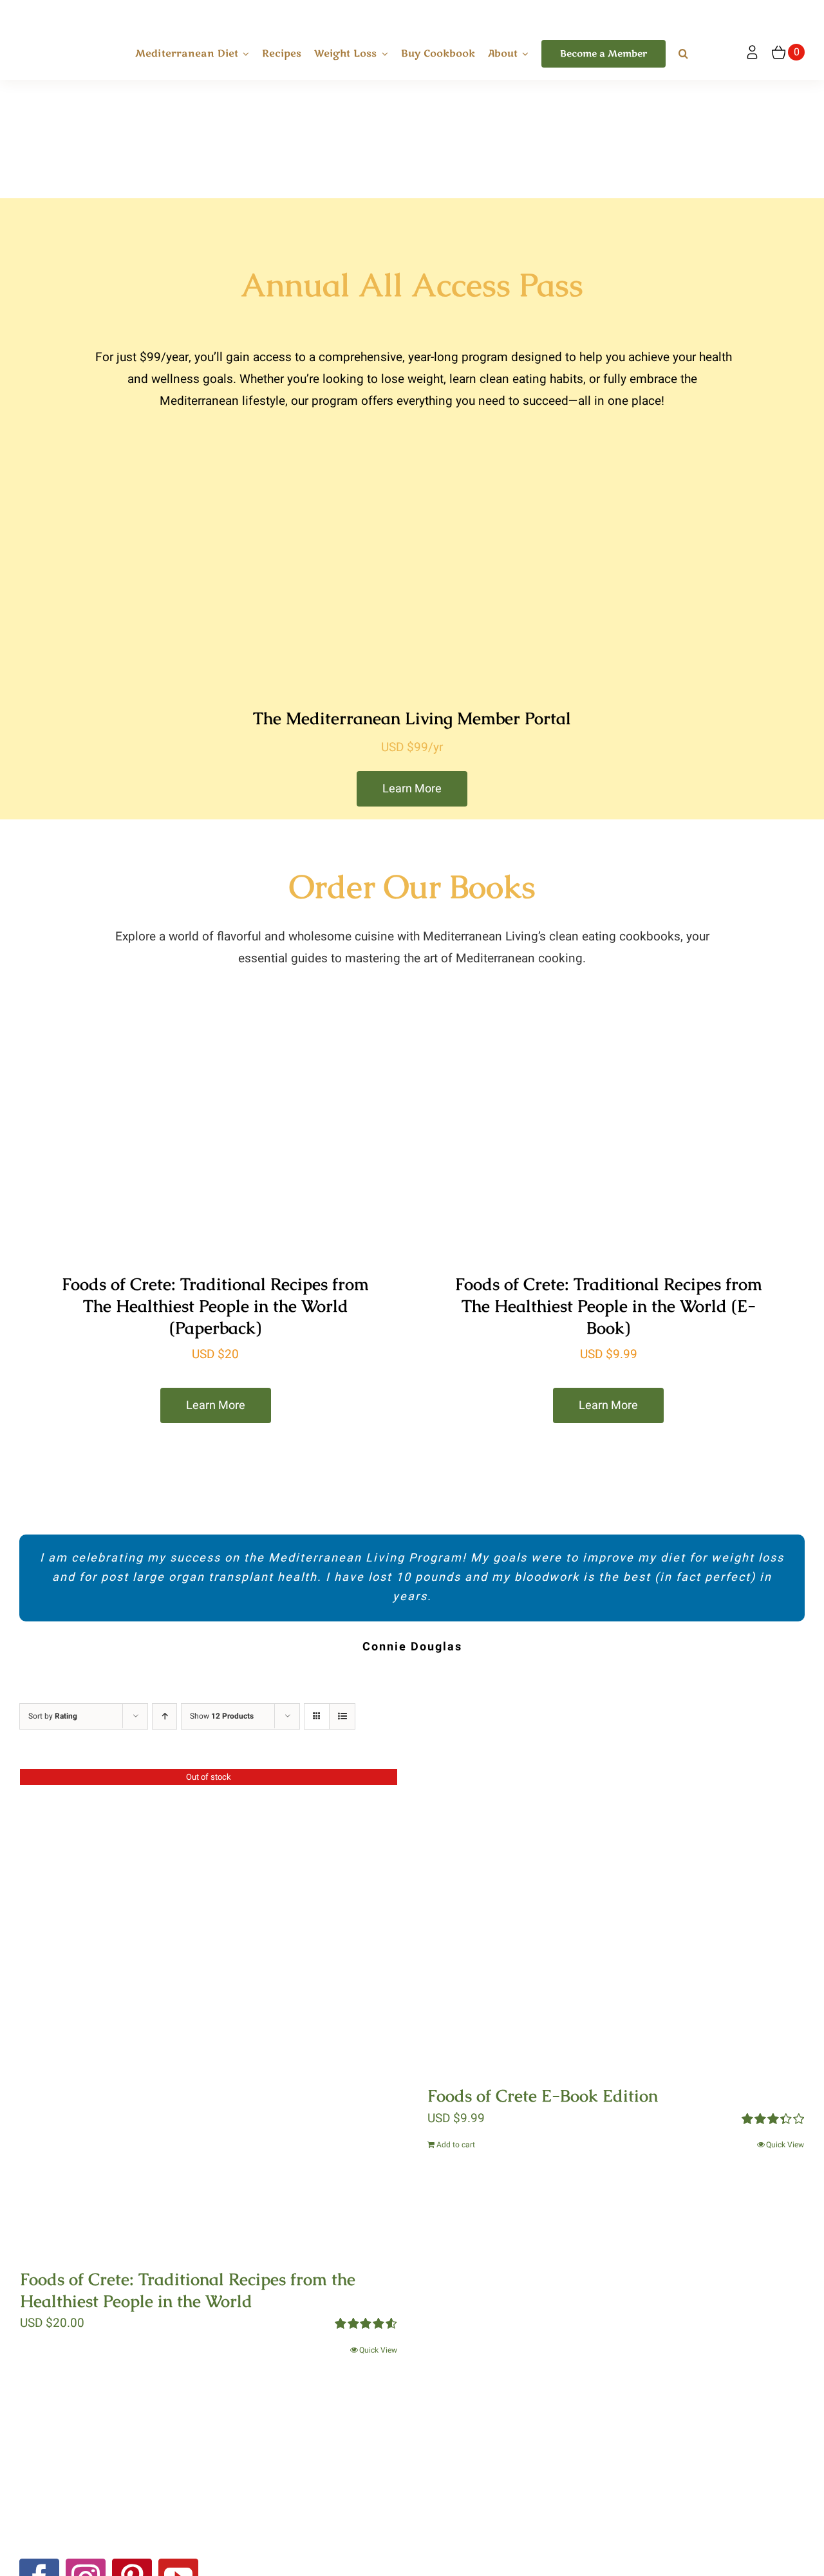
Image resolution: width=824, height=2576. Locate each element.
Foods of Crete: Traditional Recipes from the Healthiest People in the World (188, 2290)
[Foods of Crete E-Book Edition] (616, 1918)
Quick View (378, 2350)
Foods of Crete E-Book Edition (543, 2096)
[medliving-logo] (62, 12)
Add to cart (456, 2145)
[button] (683, 54)
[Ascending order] (164, 1716)
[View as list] (342, 1716)
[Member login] (752, 52)
